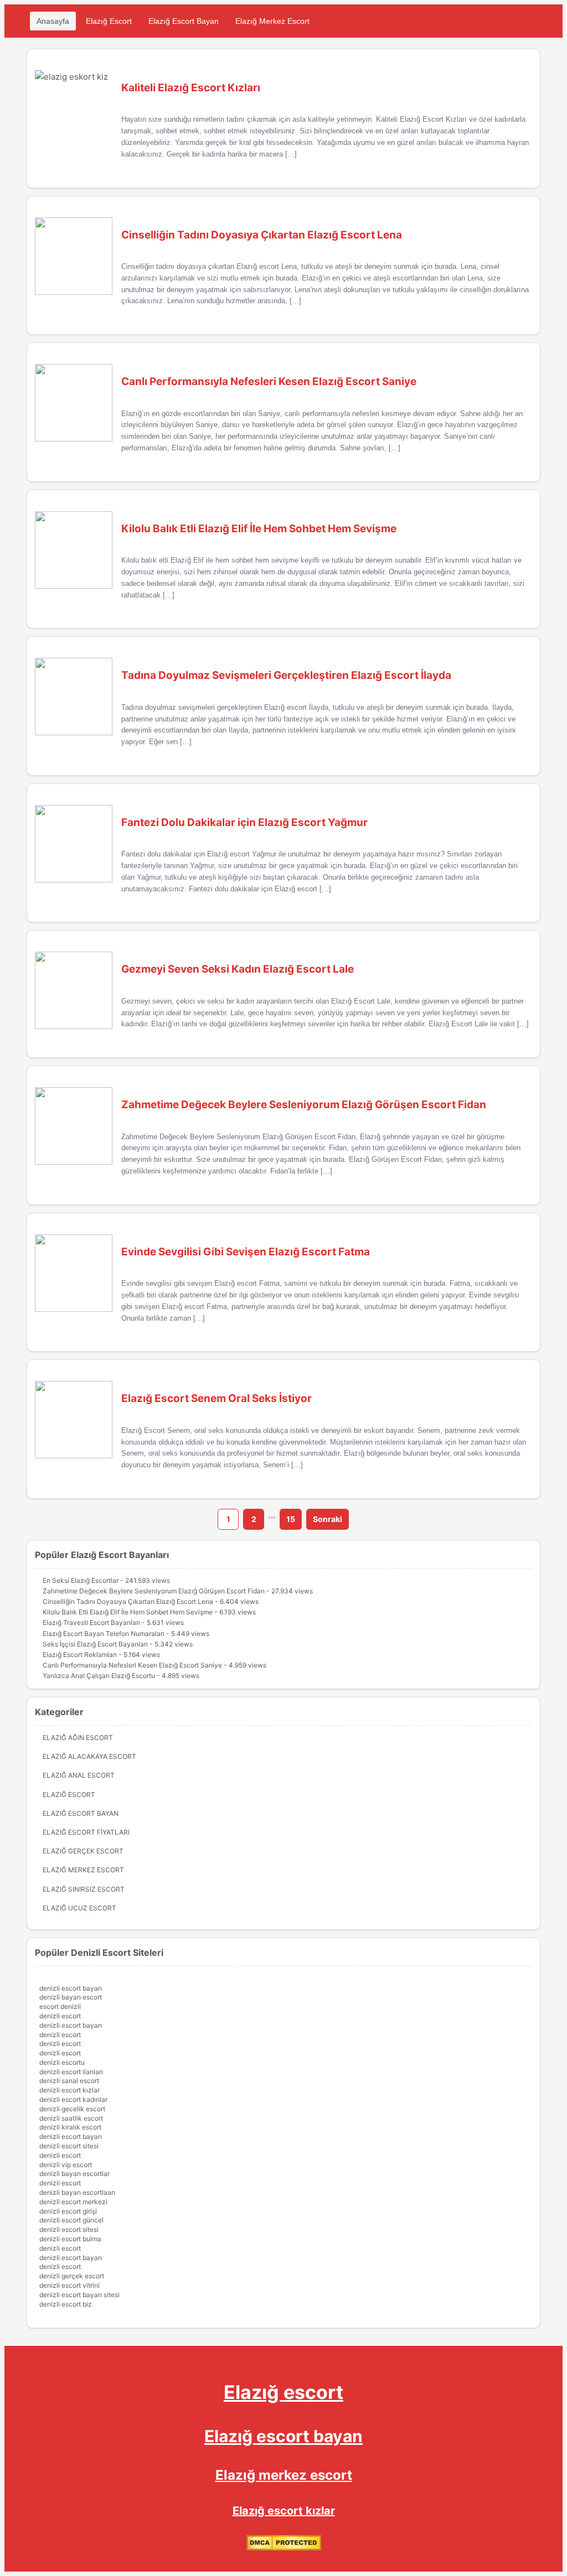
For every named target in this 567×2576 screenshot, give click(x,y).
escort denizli (60, 2006)
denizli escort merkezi (73, 2202)
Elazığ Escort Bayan (184, 21)
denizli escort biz (66, 2304)
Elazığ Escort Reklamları (80, 1655)
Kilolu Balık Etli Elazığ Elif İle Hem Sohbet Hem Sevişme (128, 1612)
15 (291, 1519)
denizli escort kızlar (69, 2090)
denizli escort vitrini (69, 2285)
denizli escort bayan (71, 1988)
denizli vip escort (66, 2165)
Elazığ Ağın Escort (78, 1738)
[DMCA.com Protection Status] (284, 2548)
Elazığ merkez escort (284, 2475)
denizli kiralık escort (70, 2127)
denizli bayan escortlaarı (77, 2192)
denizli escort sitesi (69, 2146)
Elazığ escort (283, 2392)
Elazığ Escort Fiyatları (86, 1832)
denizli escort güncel (71, 2220)
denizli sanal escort (69, 2081)
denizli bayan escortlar (74, 2173)
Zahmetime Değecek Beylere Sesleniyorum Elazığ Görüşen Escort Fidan (154, 1591)
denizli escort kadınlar (73, 2099)
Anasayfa (53, 21)
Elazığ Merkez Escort (272, 21)
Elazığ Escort (109, 21)
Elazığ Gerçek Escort (83, 1851)
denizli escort (60, 2016)
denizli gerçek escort (72, 2276)
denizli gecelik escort (72, 2109)
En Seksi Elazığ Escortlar (81, 1580)
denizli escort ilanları (71, 2072)
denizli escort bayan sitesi (79, 2295)
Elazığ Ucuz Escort (79, 1908)
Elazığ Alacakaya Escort (89, 1756)
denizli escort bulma (70, 2239)
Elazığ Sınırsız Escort (84, 1889)
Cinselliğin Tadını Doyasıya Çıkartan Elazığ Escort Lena (128, 1601)
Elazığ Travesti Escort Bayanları (91, 1622)
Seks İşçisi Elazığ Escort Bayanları (95, 1644)
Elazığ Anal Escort (79, 1775)
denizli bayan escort (71, 1997)
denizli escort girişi (68, 2211)
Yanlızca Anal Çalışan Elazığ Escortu (99, 1676)
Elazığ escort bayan (283, 2436)
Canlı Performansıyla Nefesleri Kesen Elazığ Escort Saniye (132, 1665)
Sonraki (328, 1519)
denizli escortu (62, 2062)
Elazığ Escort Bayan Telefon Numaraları (104, 1634)
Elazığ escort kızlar (284, 2511)
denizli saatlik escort (71, 2118)
